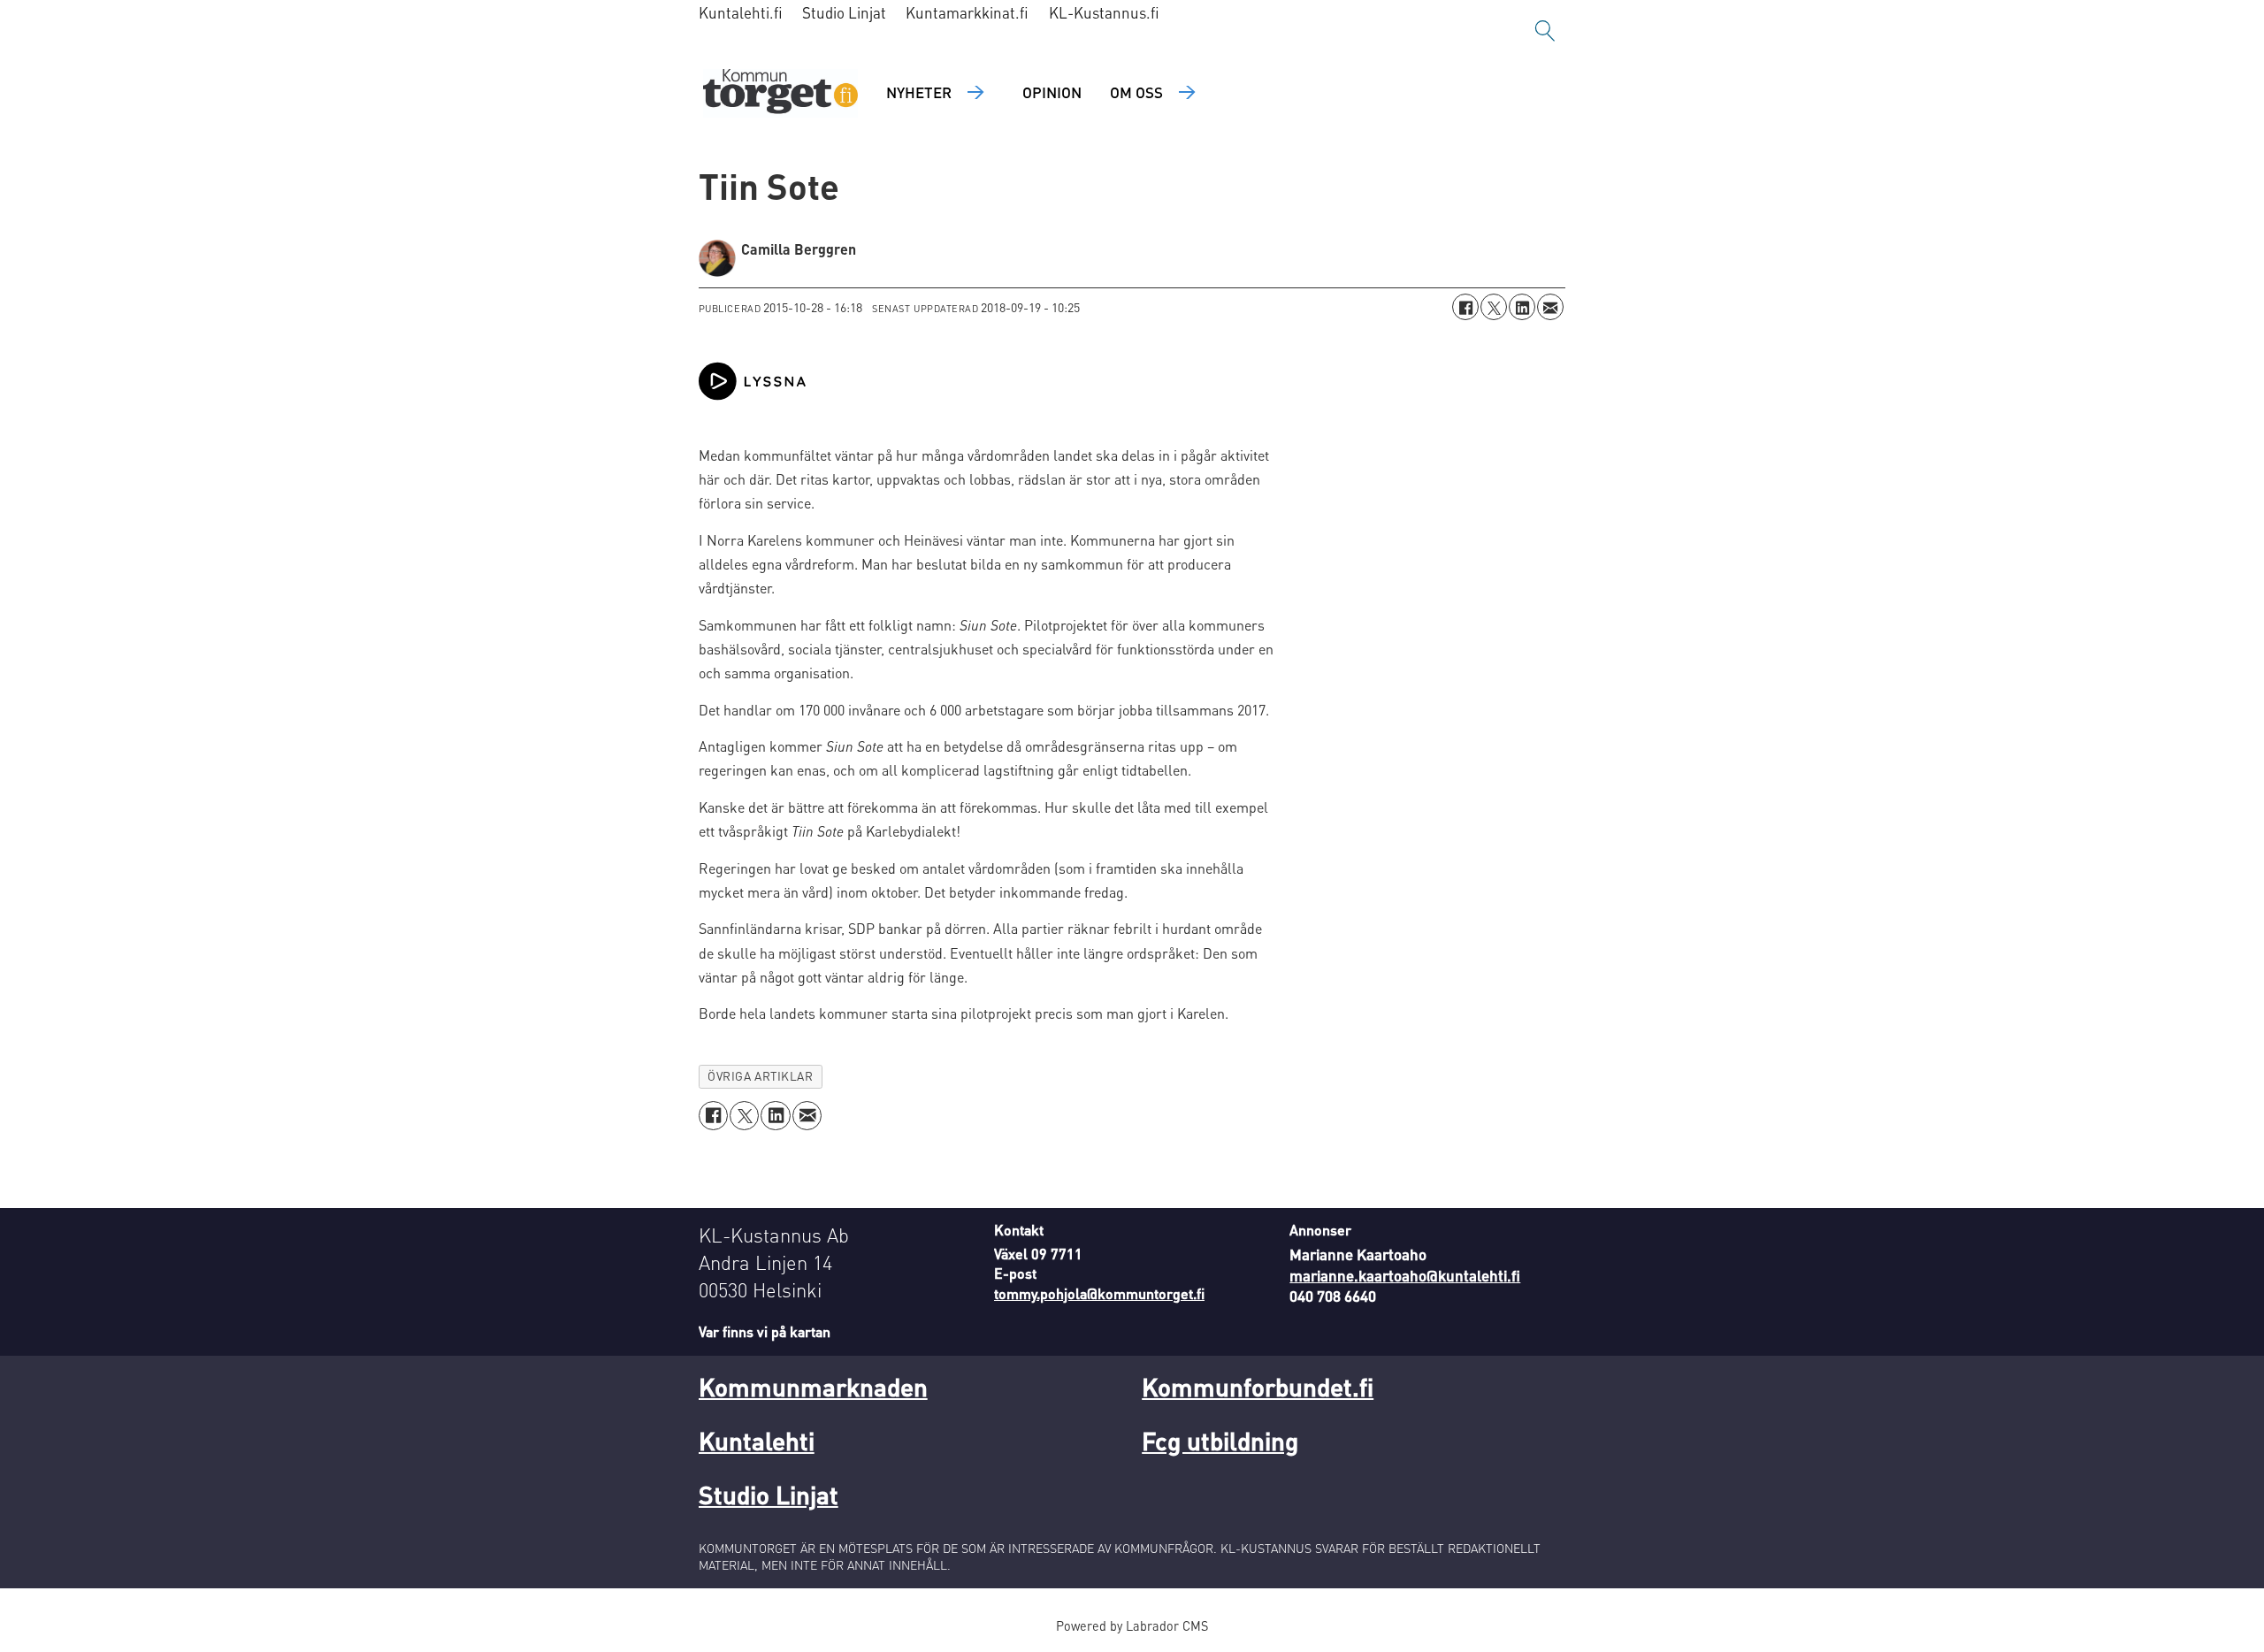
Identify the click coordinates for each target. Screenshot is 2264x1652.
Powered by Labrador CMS (1132, 1625)
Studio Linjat (844, 12)
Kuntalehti (757, 1441)
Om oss (1136, 92)
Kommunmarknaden (813, 1387)
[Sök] (1545, 31)
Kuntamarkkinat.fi (967, 12)
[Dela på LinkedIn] (1522, 307)
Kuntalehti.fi (741, 12)
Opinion (1052, 92)
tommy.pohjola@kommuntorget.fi (1099, 1293)
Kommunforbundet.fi (1258, 1387)
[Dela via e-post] (1550, 307)
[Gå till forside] (780, 93)
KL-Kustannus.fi (1104, 12)
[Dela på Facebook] (1465, 307)
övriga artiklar (760, 1076)
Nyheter (919, 92)
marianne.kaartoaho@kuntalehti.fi (1405, 1275)
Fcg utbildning (1220, 1441)
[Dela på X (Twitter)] (1494, 307)
